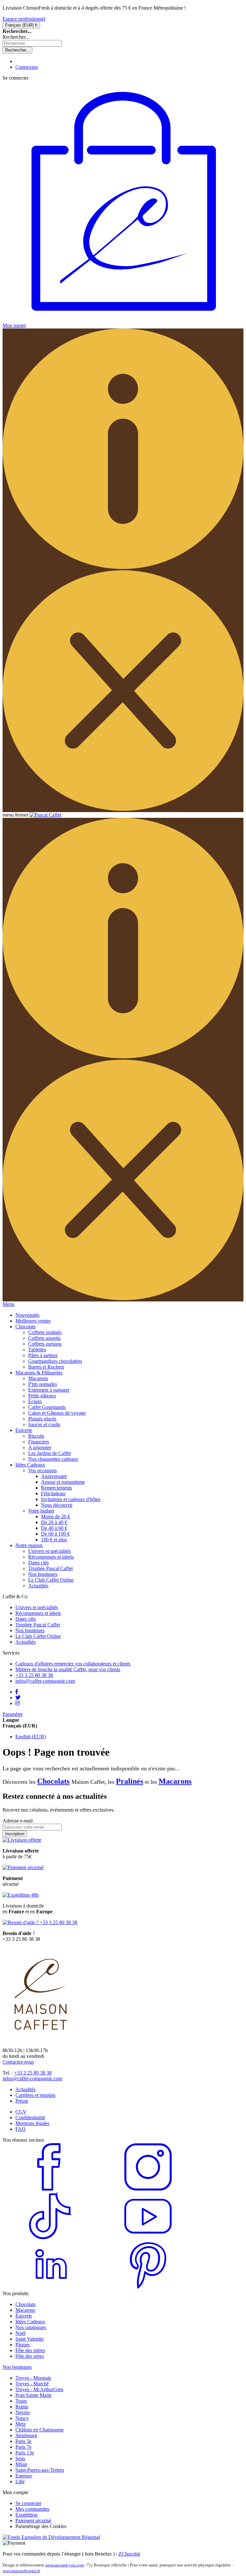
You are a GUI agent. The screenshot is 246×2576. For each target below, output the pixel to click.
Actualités (38, 1586)
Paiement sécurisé (33, 2521)
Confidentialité (30, 2118)
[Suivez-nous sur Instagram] (148, 2189)
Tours (21, 2401)
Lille (20, 2481)
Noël (20, 2333)
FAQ (20, 2129)
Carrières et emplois (35, 2095)
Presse (22, 2101)
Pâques (23, 2345)
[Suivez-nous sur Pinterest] (148, 2288)
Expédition (26, 2515)
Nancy (22, 2418)
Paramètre (13, 1714)
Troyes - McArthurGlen (39, 2389)
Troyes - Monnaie (33, 2378)
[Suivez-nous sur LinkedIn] (51, 2288)
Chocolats (53, 1781)
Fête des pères (30, 2356)
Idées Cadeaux (30, 2322)
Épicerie (24, 2316)
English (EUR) (31, 1737)
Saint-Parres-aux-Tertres (40, 2470)
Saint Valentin (29, 2339)
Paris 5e (23, 2441)
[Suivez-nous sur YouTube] (148, 2238)
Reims (22, 2407)
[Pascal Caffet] (45, 815)
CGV (21, 2112)
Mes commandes (32, 2509)
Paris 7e (23, 2447)
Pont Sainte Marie (33, 2395)
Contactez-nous (18, 2062)
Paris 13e (25, 2453)
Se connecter (28, 2503)
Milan (21, 2464)
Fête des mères (30, 2350)
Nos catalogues (31, 2327)
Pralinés (130, 1781)
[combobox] (32, 43)
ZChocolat (129, 2554)
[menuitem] (27, 1315)
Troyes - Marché (32, 2384)
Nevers (23, 2412)
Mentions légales (32, 2123)
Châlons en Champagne (40, 2430)
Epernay (24, 2476)
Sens (20, 2458)
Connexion (27, 67)
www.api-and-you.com (65, 2565)
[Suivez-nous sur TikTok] (51, 2238)
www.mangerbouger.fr (21, 2571)
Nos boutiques (43, 1574)
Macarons (175, 1781)
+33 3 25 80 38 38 (33, 2073)
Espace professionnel (24, 19)
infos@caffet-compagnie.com (32, 2078)
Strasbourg (26, 2435)
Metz (20, 2424)
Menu (8, 1304)
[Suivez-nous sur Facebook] (51, 2189)
